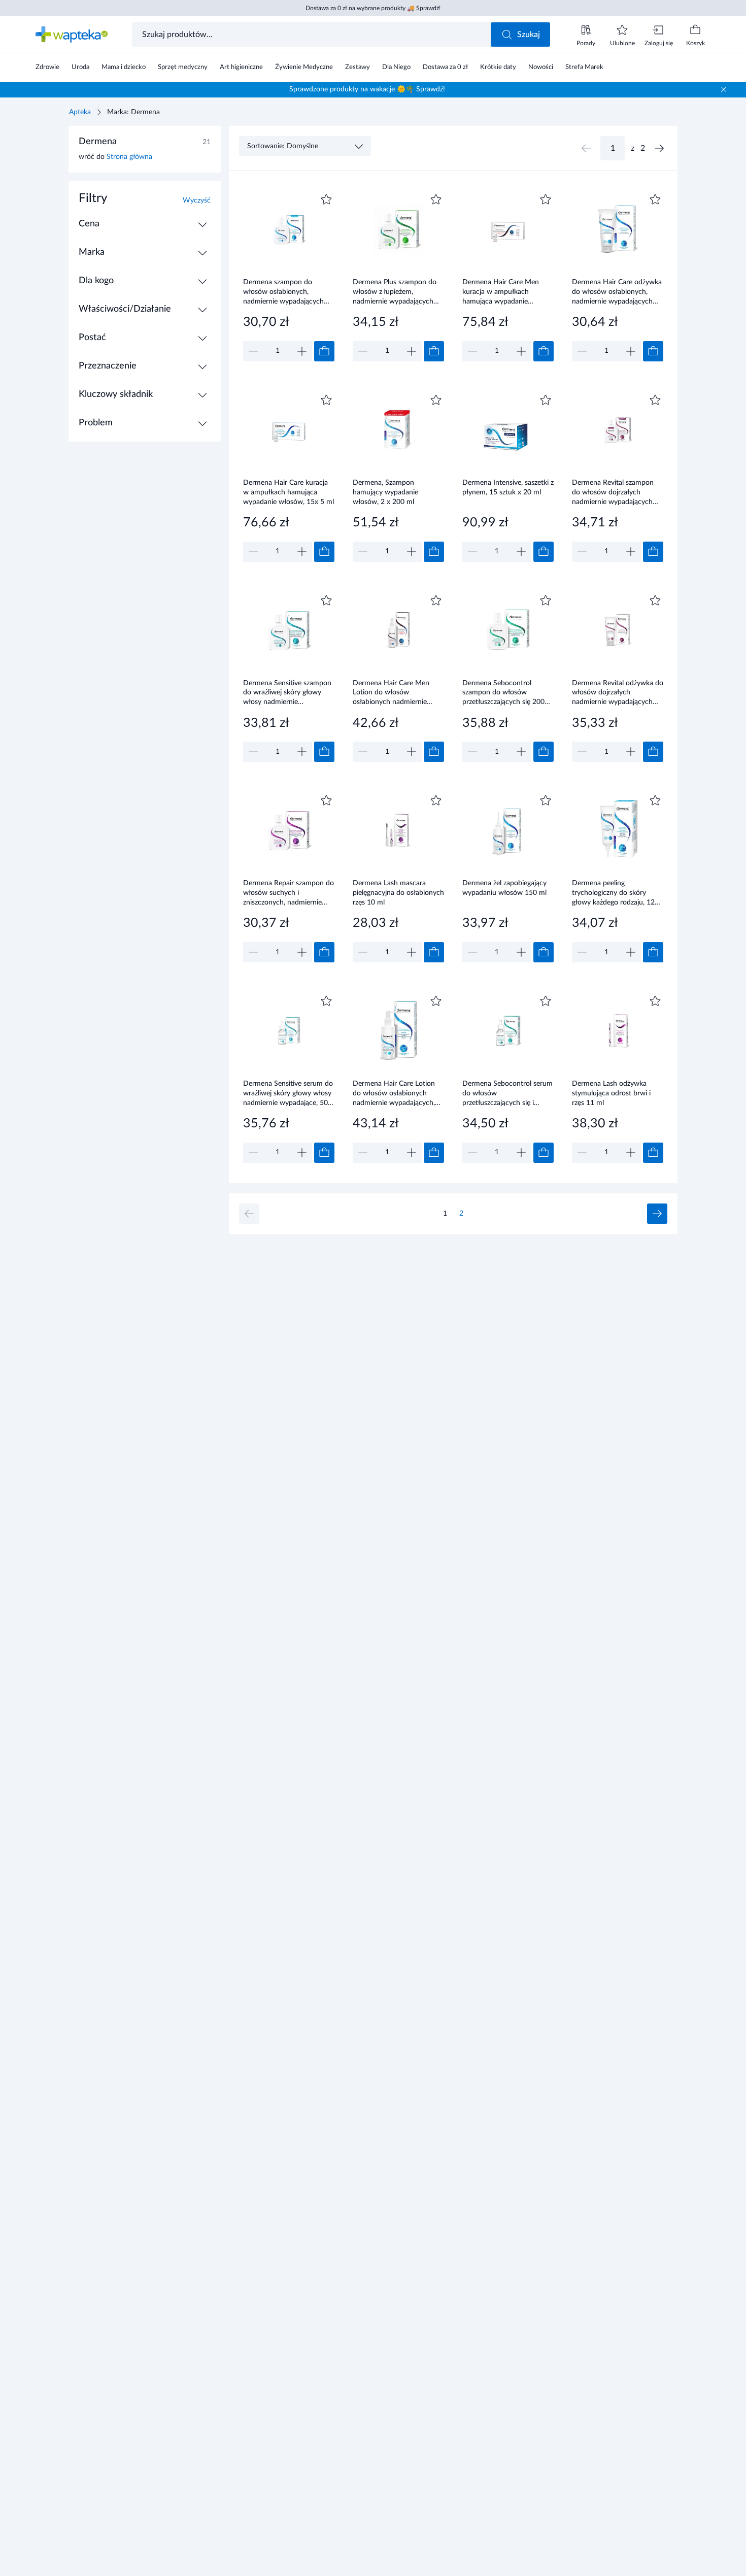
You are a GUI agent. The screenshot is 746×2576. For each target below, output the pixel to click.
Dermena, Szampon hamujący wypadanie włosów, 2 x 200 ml (385, 492)
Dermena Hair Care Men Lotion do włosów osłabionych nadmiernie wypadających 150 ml (391, 693)
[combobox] (312, 35)
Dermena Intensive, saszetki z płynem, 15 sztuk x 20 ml (508, 488)
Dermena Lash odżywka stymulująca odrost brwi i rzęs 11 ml (611, 1093)
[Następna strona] (659, 148)
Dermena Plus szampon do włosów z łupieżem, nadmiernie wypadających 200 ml (395, 292)
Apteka (80, 112)
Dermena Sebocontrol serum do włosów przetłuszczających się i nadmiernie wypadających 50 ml (508, 1093)
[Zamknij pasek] (724, 89)
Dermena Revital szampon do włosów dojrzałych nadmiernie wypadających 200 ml (613, 492)
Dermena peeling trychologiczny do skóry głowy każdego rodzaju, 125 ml (615, 893)
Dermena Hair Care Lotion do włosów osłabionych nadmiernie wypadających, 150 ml (394, 1093)
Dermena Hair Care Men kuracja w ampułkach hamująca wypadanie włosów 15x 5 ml (501, 292)
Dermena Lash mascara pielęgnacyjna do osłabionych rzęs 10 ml (398, 893)
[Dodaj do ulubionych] (326, 199)
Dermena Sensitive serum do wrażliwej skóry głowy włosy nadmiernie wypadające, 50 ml (288, 1093)
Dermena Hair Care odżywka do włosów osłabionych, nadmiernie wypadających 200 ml (617, 292)
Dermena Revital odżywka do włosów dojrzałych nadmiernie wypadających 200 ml (618, 693)
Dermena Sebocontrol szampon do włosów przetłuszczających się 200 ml (503, 693)
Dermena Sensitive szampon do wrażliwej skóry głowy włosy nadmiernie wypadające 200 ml (287, 693)
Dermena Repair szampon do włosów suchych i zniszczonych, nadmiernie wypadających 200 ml (289, 893)
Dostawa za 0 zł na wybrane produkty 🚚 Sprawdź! (373, 8)
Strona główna (129, 157)
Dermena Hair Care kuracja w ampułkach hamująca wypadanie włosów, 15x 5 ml (289, 492)
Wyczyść (197, 200)
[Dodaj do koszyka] (324, 351)
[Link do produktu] (289, 276)
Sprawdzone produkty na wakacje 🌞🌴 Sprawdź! (367, 89)
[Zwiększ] (302, 351)
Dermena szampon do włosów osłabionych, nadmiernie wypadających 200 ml (283, 292)
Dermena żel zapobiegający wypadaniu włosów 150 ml (504, 888)
